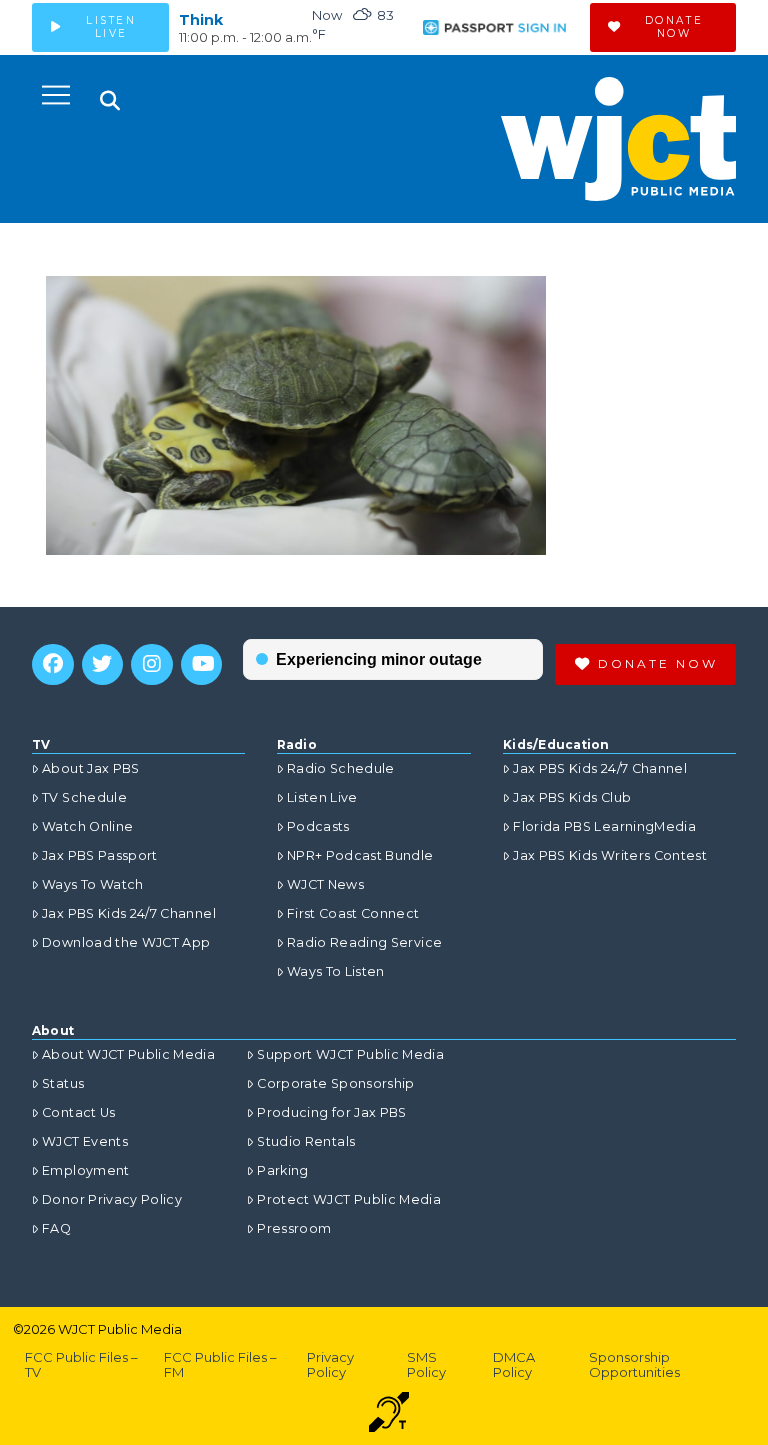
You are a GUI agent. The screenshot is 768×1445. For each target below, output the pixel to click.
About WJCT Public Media (128, 1054)
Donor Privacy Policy (112, 1199)
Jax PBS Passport (100, 855)
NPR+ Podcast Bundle (360, 855)
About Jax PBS (91, 768)
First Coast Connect (353, 913)
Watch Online (87, 826)
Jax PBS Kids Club (572, 797)
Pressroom (294, 1228)
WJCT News (325, 884)
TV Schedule (84, 797)
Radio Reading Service (364, 942)
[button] (56, 95)
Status (63, 1083)
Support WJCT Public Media (350, 1054)
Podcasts (318, 826)
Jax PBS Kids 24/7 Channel (129, 913)
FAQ (56, 1228)
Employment (86, 1170)
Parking (282, 1170)
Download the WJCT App (126, 942)
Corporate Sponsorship (335, 1083)
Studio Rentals (306, 1141)
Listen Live (322, 797)
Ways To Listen (336, 971)
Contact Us (79, 1112)
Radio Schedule (341, 768)
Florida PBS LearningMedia (604, 826)
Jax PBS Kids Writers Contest (610, 855)
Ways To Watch (93, 884)
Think (201, 20)
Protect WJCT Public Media (349, 1199)
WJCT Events (85, 1141)
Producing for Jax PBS (331, 1112)
